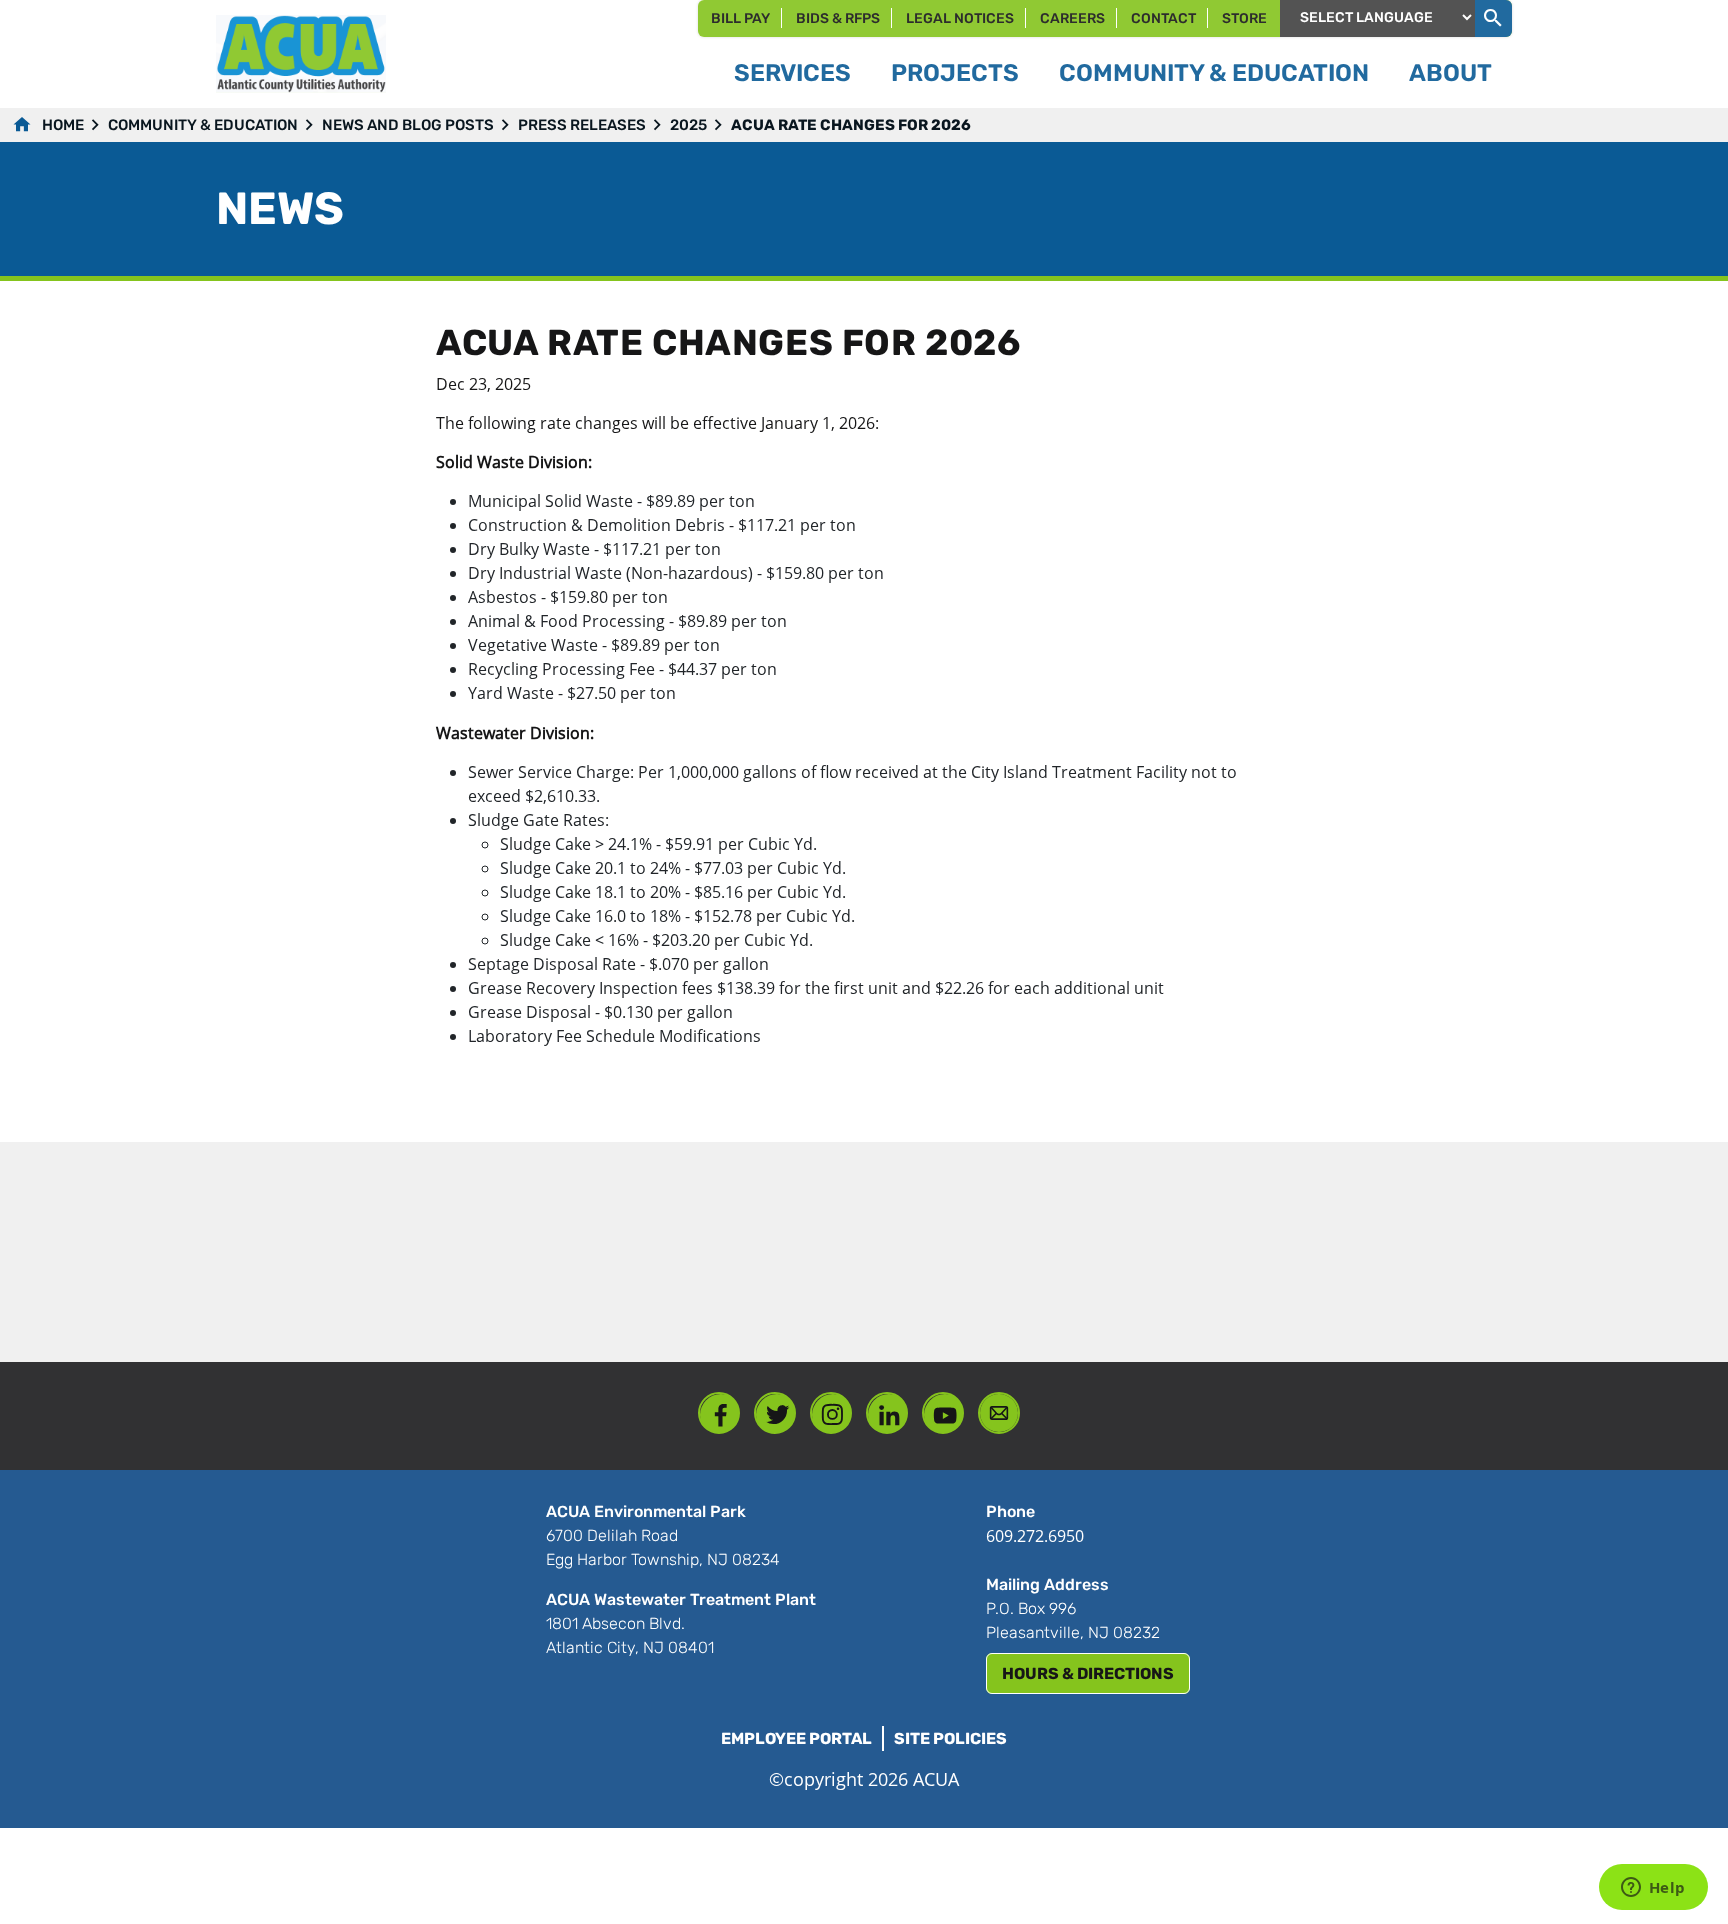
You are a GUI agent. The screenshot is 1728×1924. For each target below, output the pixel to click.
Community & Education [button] (1214, 73)
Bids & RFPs (838, 18)
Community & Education (203, 125)
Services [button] (792, 73)
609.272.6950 (1035, 1536)
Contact (1163, 18)
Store (1244, 18)
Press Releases (582, 125)
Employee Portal (796, 1738)
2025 (688, 125)
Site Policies (950, 1738)
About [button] (1450, 73)
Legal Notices (960, 18)
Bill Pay (740, 18)
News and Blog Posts (408, 125)
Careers (1072, 18)
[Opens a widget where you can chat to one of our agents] (1653, 1889)
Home (63, 125)
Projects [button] (955, 73)
